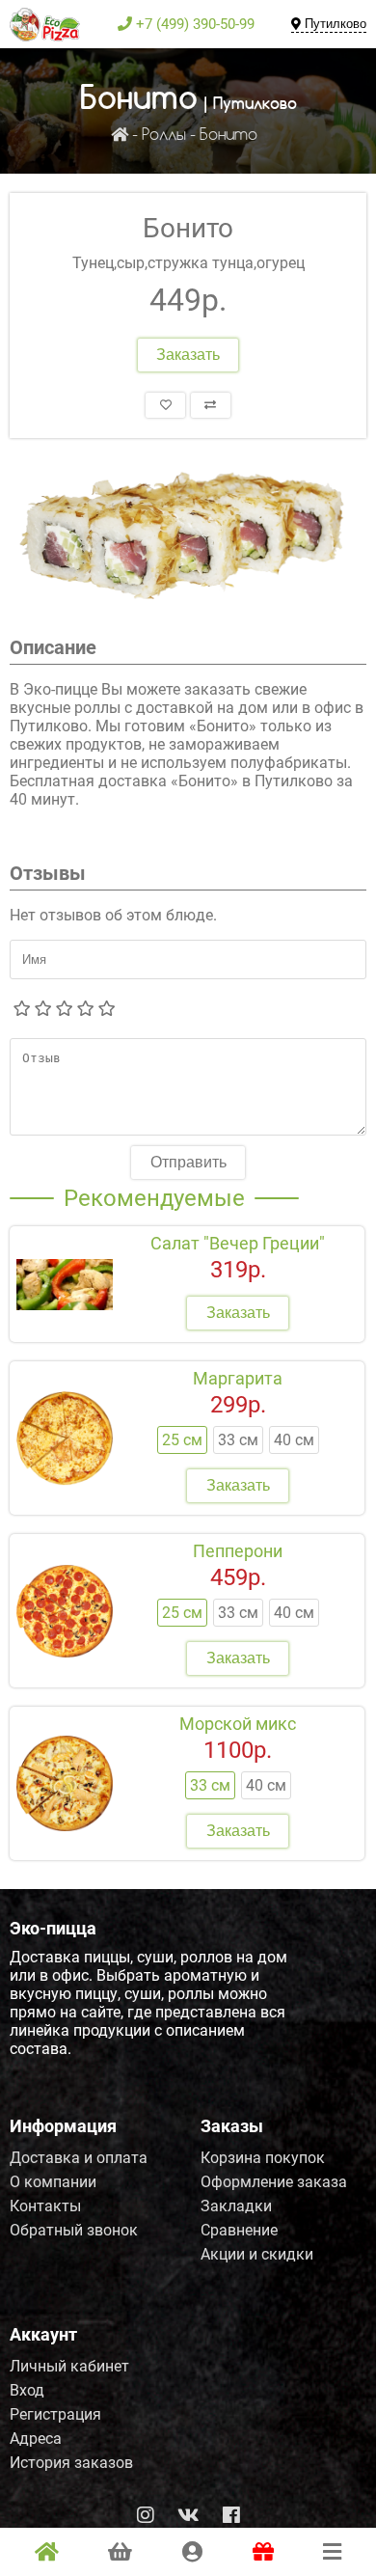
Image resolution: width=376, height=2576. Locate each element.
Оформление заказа (274, 2182)
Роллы (164, 136)
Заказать (188, 355)
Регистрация (55, 2414)
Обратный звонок (74, 2230)
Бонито (228, 136)
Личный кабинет (69, 2366)
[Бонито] (188, 537)
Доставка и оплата (79, 2158)
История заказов (71, 2463)
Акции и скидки (257, 2254)
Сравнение (239, 2230)
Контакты (45, 2206)
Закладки (236, 2206)
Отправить (188, 1162)
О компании (53, 2182)
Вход (27, 2390)
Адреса (36, 2439)
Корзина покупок (263, 2158)
